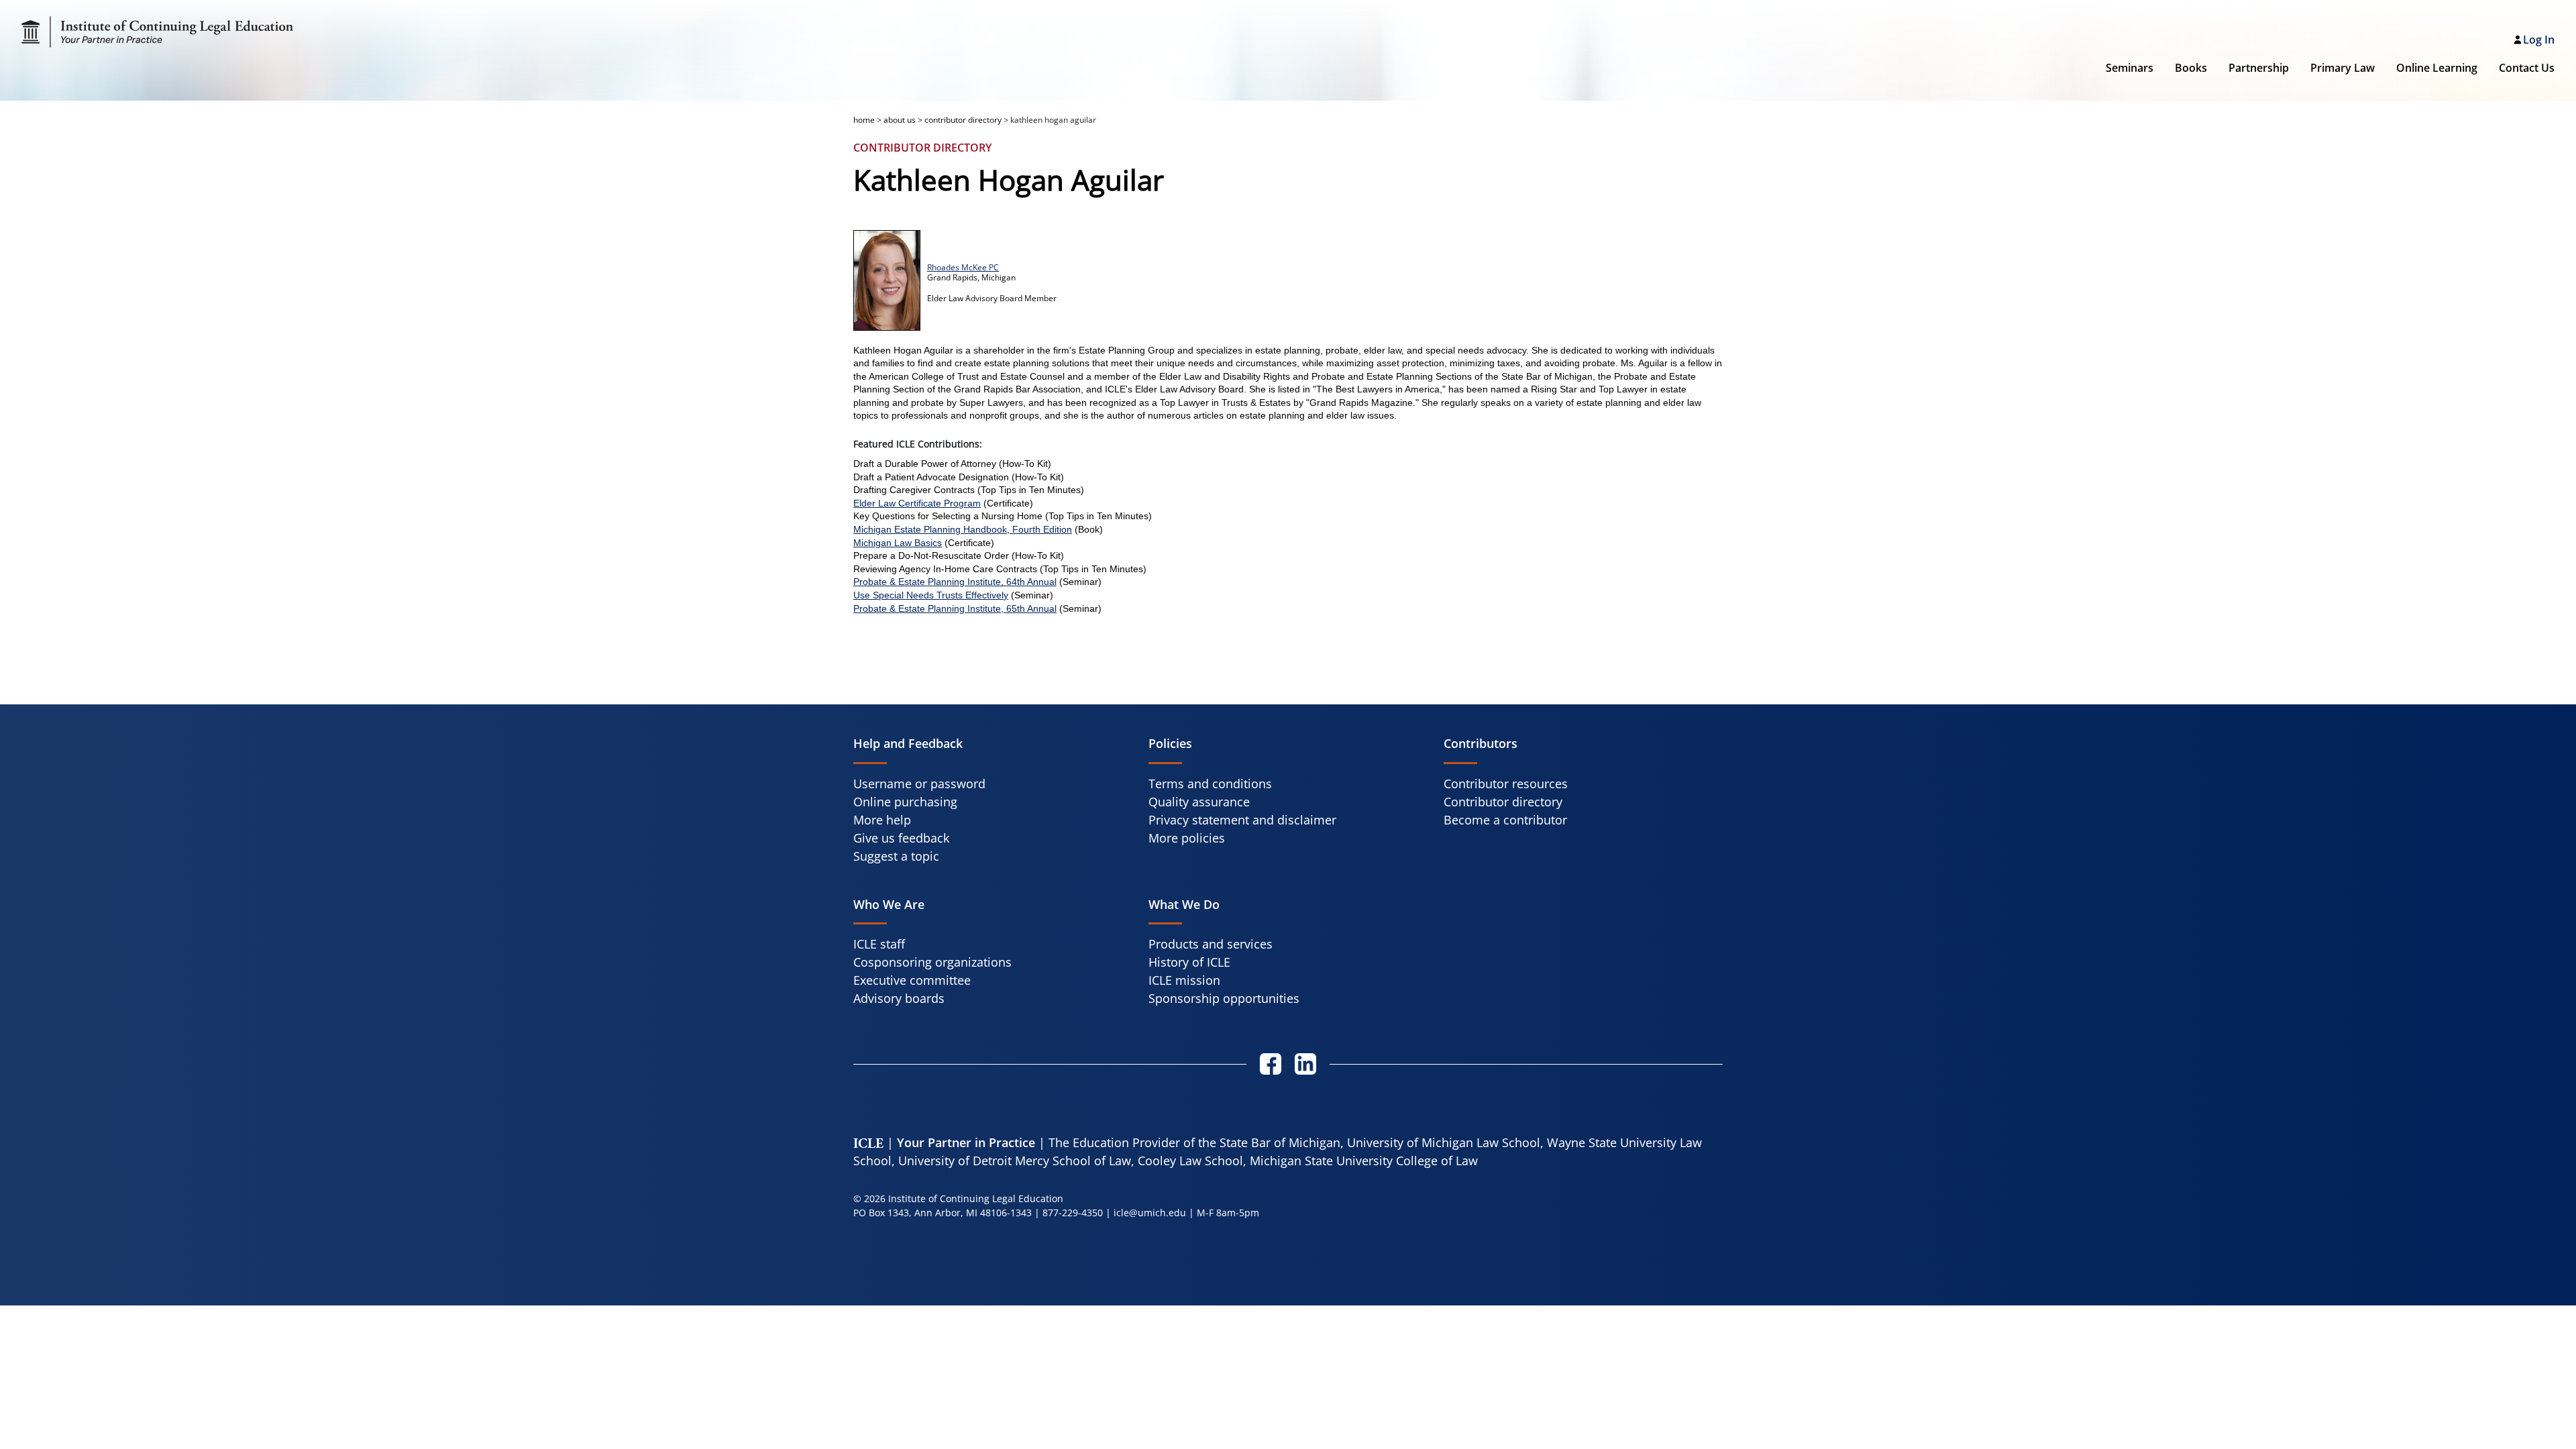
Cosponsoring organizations (932, 962)
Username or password (919, 784)
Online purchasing (905, 802)
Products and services (1211, 944)
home (864, 120)
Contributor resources (1506, 784)
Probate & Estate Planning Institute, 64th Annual (955, 582)
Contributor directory (1503, 802)
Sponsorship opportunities (1224, 998)
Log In (2539, 40)
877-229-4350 (1073, 1213)
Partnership (2259, 68)
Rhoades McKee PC (963, 267)
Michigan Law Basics (898, 543)
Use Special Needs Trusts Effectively (931, 595)
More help (882, 820)
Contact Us (2527, 68)
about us (900, 120)
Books (2191, 68)
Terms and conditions (1210, 784)
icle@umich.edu (1150, 1213)
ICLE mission (1184, 980)
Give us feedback (901, 838)
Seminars (2130, 68)
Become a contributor (1505, 820)
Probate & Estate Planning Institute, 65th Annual (955, 608)
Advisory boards (899, 998)
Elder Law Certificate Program (917, 503)
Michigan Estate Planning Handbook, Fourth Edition (963, 529)
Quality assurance (1199, 802)
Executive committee (912, 980)
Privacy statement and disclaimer (1242, 820)
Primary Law (2343, 68)
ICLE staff (879, 944)
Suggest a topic (896, 856)
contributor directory (963, 120)
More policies (1187, 838)
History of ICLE (1189, 962)
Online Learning (2437, 68)
